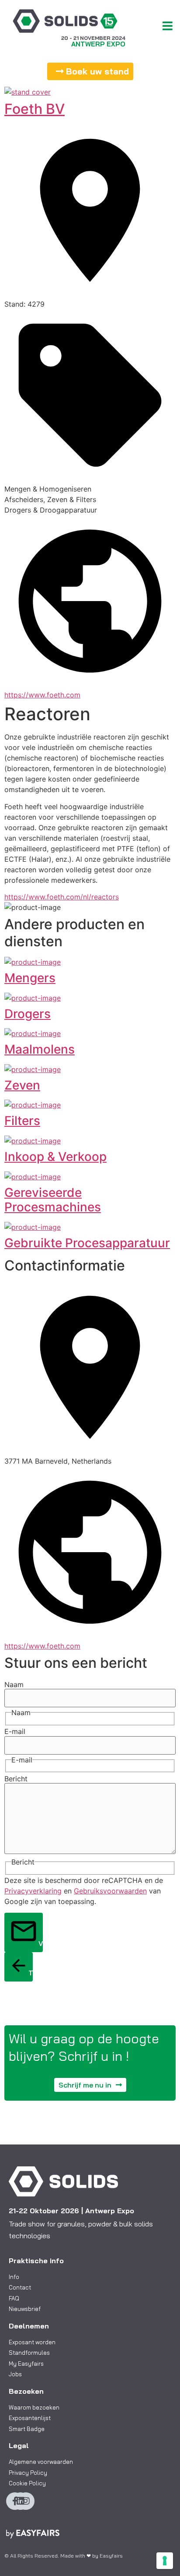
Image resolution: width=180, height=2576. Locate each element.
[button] (90, 71)
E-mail (15, 1731)
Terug (31, 1973)
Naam (14, 1684)
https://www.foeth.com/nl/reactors (62, 897)
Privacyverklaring (33, 1891)
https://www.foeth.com (42, 695)
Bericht (16, 1779)
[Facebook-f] (15, 2501)
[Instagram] (26, 2501)
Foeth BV (35, 109)
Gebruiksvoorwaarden (110, 1891)
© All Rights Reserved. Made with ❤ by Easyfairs (64, 2556)
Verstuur (41, 1943)
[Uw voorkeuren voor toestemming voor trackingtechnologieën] (165, 2561)
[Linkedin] (21, 2501)
